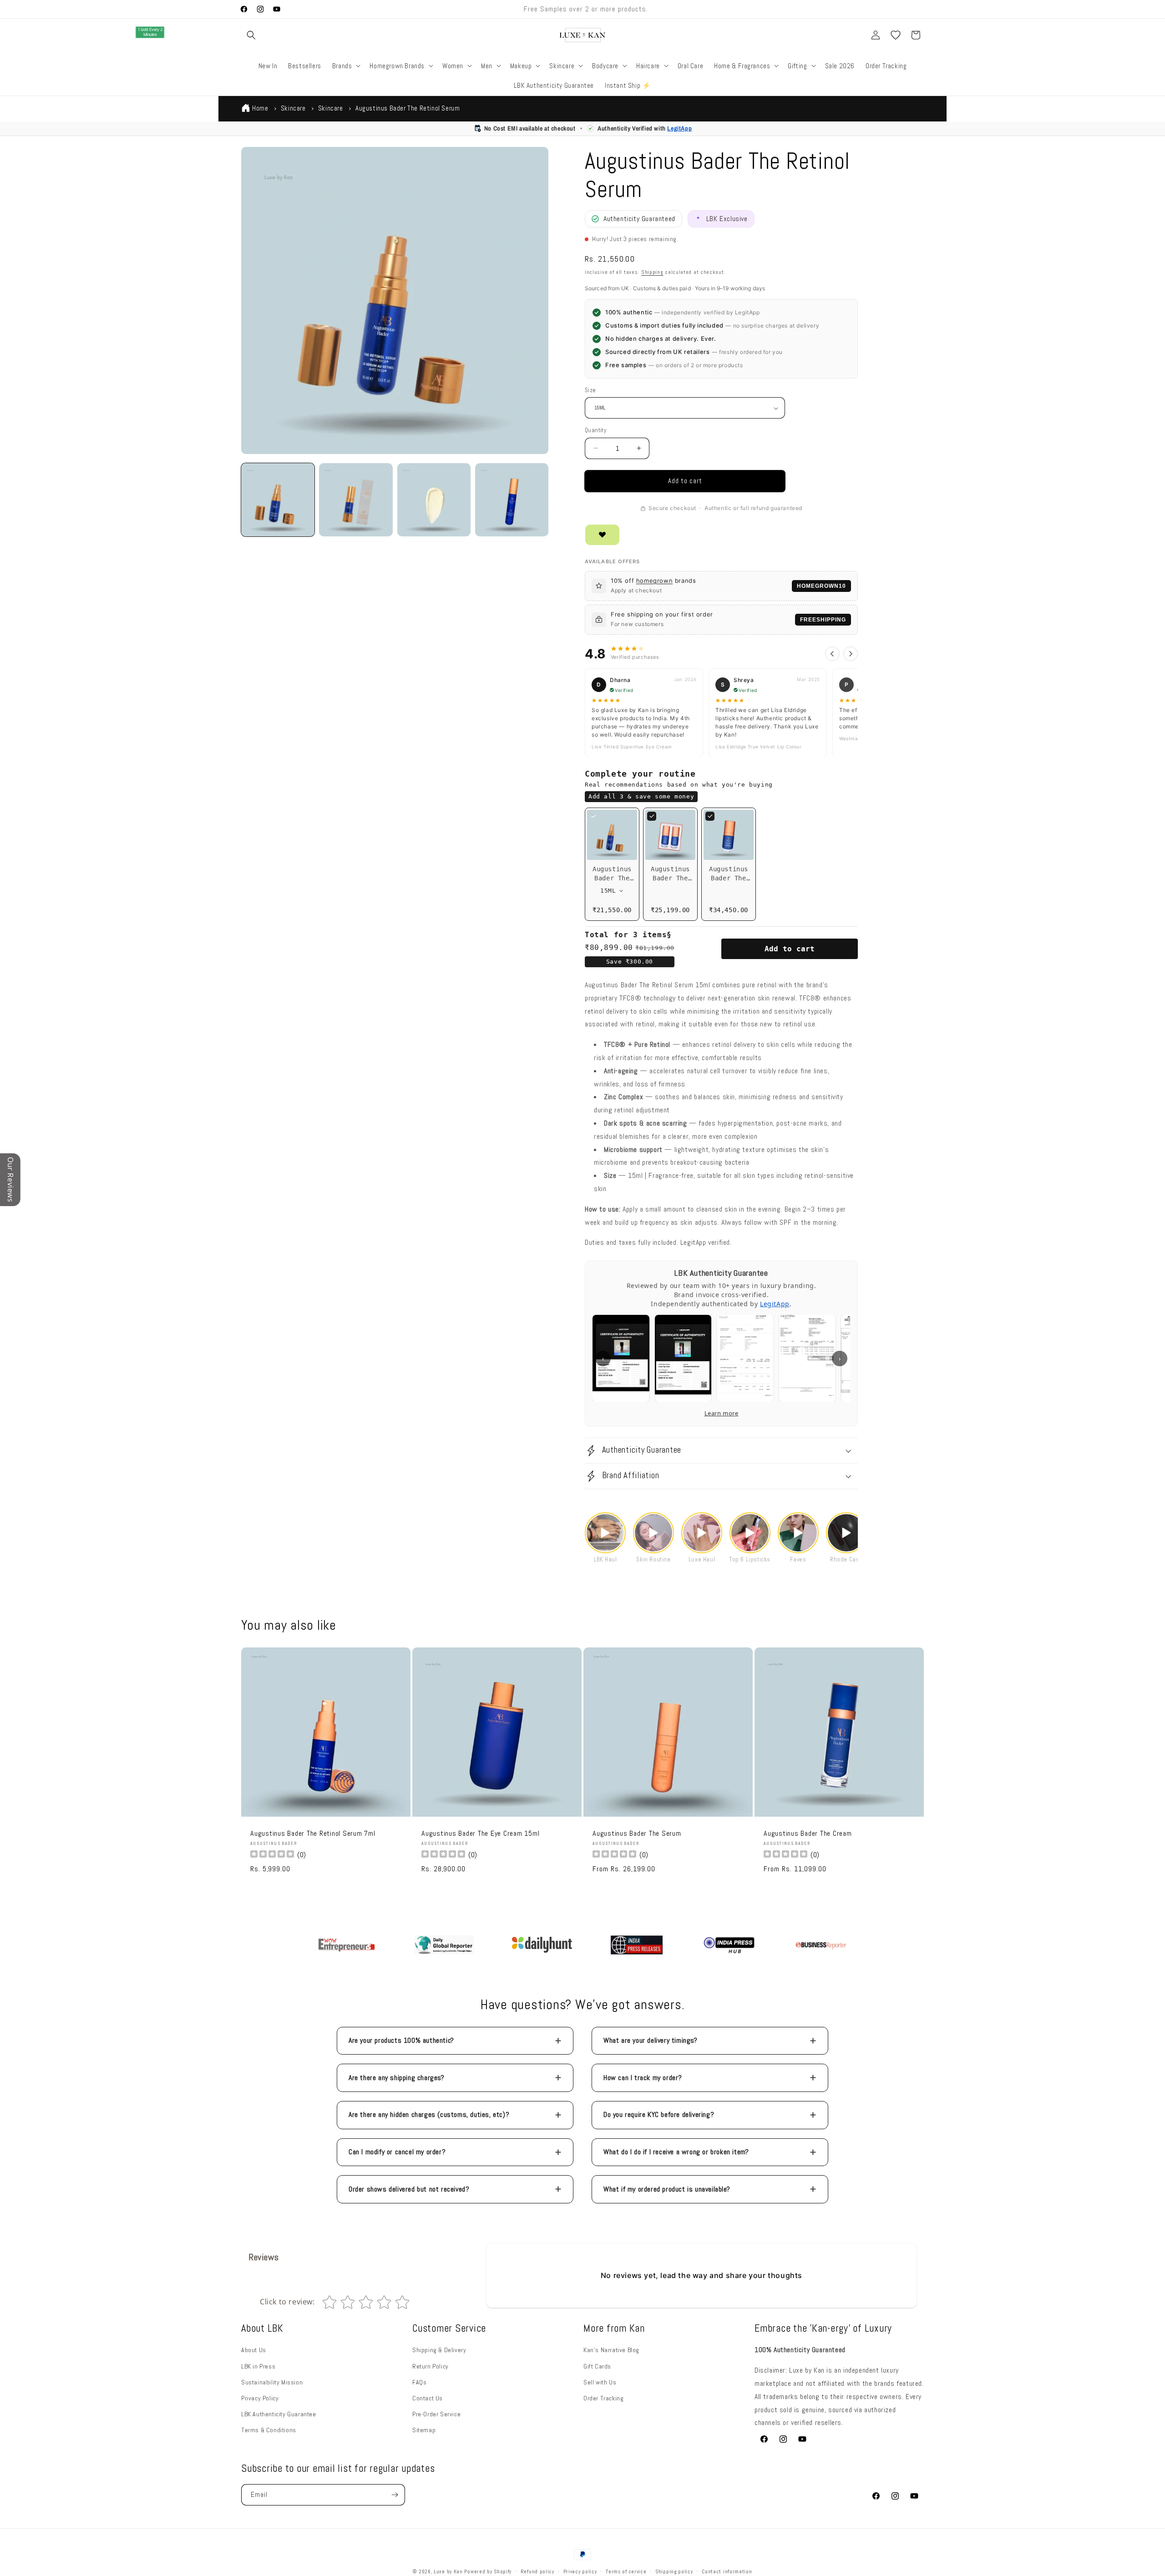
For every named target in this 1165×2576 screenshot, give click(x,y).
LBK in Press (258, 2366)
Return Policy (431, 2366)
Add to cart (790, 949)
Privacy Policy (260, 2398)
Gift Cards (597, 2366)
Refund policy (537, 2571)
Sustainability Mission (272, 2382)
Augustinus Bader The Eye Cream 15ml (480, 1834)
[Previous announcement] (449, 9)
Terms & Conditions (269, 2430)
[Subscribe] (395, 2495)
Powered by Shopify (488, 2571)
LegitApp (679, 128)
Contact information (727, 2571)
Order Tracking (603, 2398)
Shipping (652, 272)
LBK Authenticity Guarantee (279, 2414)
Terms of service (626, 2571)
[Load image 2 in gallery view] (356, 500)
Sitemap (424, 2430)
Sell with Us (600, 2382)
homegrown (654, 581)
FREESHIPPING (823, 620)
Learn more (722, 1413)
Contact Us (428, 2398)
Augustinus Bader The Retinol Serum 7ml (313, 1834)
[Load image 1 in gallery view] (278, 500)
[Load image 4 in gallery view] (512, 500)
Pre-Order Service (436, 2414)
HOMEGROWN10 (821, 586)
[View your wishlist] (896, 35)
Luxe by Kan (448, 2571)
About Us (254, 2350)
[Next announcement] (716, 9)
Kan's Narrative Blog (611, 2350)
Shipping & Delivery (439, 2350)
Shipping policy (674, 2571)
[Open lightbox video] (605, 1533)
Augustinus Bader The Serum (637, 1834)
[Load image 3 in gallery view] (434, 500)
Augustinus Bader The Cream (808, 1834)
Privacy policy (580, 2571)
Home (260, 108)
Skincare (293, 108)
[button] (251, 35)
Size (590, 390)
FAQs (419, 2382)
